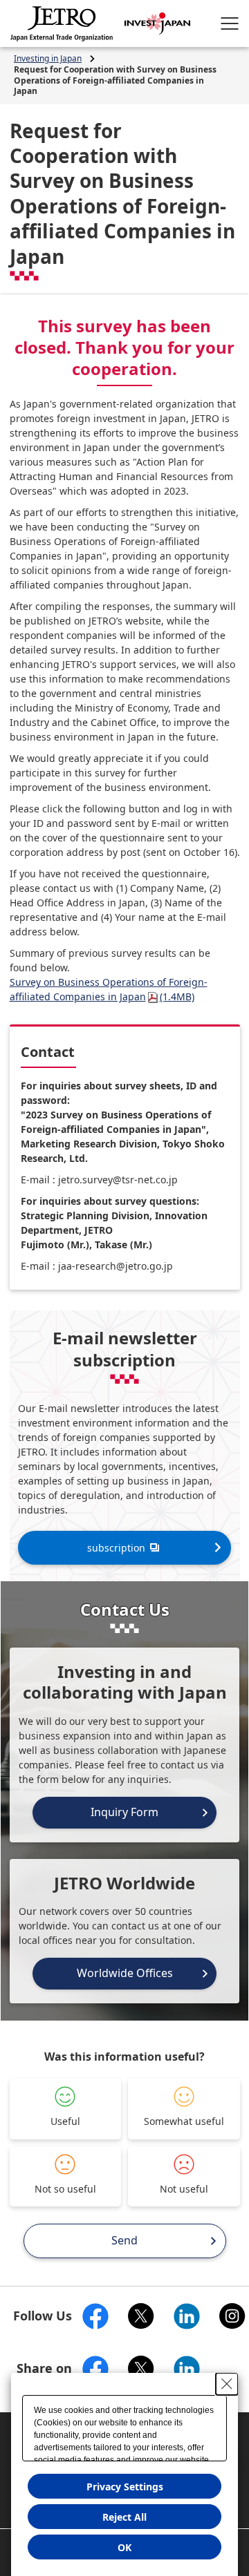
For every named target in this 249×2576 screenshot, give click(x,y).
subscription (116, 1548)
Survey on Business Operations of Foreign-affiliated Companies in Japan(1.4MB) (109, 989)
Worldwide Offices (125, 1973)
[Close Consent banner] (227, 2384)
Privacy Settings (125, 2487)
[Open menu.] (230, 23)
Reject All (124, 2517)
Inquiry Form (124, 1812)
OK (124, 2547)
